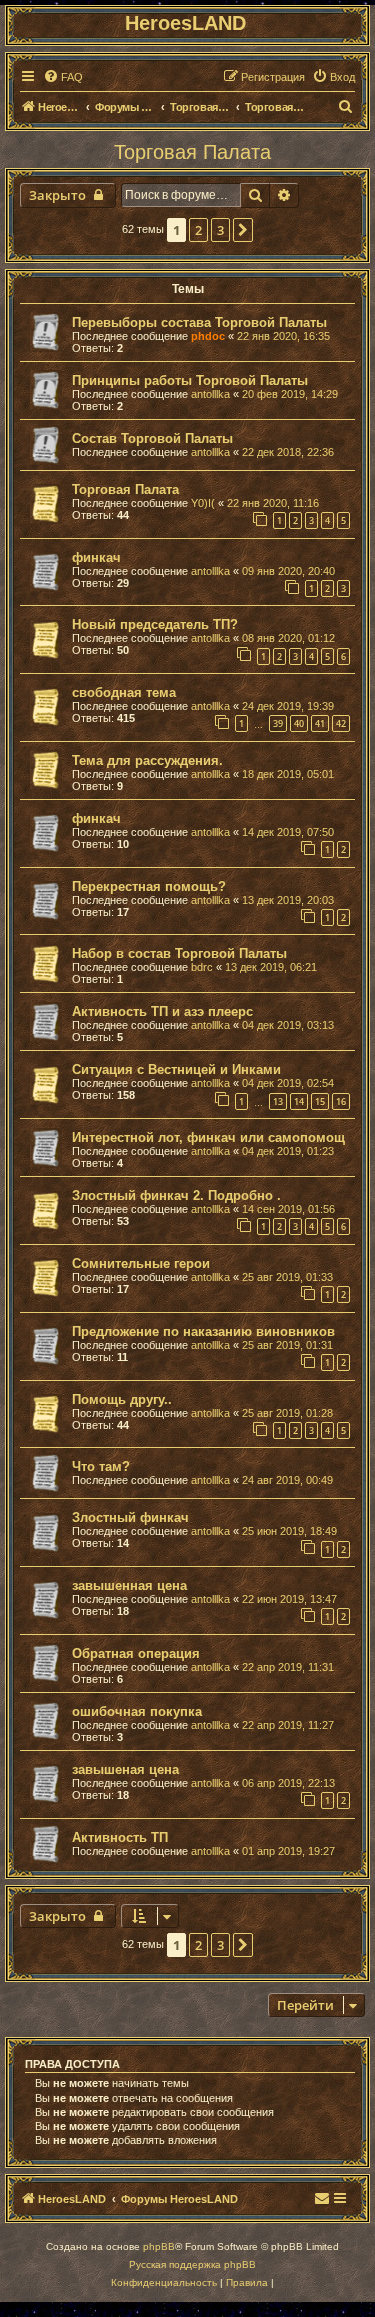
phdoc (208, 336)
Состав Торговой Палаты (152, 438)
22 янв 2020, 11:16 (273, 503)
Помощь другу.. (122, 1399)
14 (299, 1101)
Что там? (101, 1466)
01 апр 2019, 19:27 (288, 1851)
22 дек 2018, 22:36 (288, 452)
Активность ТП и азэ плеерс (162, 1011)
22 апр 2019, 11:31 (288, 1667)
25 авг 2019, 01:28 (287, 1413)
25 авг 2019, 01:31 (287, 1345)
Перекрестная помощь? (149, 886)
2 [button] (198, 230)
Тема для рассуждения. (147, 760)
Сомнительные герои (141, 1263)
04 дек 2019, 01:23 (288, 1151)
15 (320, 1101)
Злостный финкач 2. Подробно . (176, 1195)
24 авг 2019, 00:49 (287, 1480)
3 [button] (220, 230)
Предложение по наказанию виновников (203, 1331)
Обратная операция (136, 1653)
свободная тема (124, 692)
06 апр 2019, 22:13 (288, 1783)
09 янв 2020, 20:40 (288, 571)
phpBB (159, 2246)
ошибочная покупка (137, 1711)
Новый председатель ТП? (155, 624)
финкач (96, 557)
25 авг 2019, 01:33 (287, 1277)
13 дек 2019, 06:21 (271, 967)
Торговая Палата (192, 152)
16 (341, 1101)
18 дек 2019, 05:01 (288, 774)
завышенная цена (129, 1585)
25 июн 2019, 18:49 (289, 1531)
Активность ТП (120, 1837)
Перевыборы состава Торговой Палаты (199, 322)
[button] (243, 230)
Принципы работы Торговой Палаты (190, 380)
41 (320, 723)
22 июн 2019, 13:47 (289, 1599)
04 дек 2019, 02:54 (288, 1083)
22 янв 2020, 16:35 (283, 336)
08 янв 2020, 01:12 (288, 638)
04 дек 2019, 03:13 (288, 1025)
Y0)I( (203, 503)
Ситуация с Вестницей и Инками (176, 1069)
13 (278, 1101)
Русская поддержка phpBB (192, 2264)
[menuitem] (63, 77)
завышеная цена (125, 1769)
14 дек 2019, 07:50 (288, 832)
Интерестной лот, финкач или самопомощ (208, 1137)
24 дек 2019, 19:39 (288, 706)
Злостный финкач (130, 1517)
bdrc (202, 967)
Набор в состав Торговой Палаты (179, 953)
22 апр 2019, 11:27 (288, 1725)
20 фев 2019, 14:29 (290, 394)
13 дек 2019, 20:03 (288, 900)
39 (278, 723)
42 (341, 723)
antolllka (210, 394)
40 (299, 723)
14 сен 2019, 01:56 (288, 1209)
